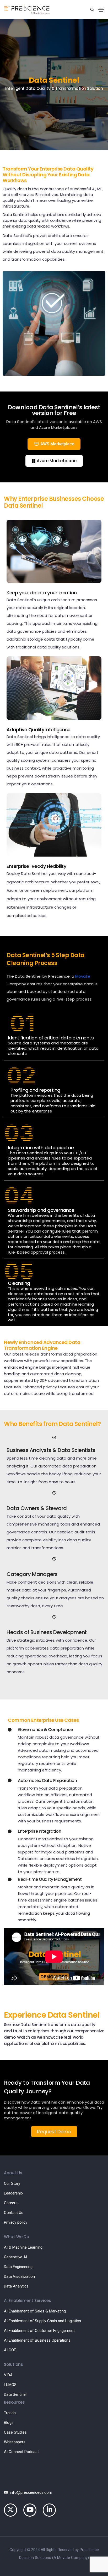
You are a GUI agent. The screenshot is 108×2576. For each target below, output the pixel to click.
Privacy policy (16, 2222)
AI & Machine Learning (23, 2247)
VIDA (8, 2375)
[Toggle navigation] (101, 10)
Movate (83, 976)
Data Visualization (19, 2276)
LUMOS (10, 2385)
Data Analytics (16, 2286)
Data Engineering (18, 2267)
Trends (10, 2413)
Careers (11, 2203)
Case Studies (15, 2432)
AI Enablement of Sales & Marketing (35, 2311)
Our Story (12, 2183)
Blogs (9, 2423)
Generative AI (15, 2257)
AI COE (10, 2350)
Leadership (13, 2193)
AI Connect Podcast (21, 2452)
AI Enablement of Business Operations (37, 2340)
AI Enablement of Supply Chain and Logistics (42, 2321)
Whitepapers (15, 2442)
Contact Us (14, 2213)
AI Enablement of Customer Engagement (39, 2331)
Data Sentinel (15, 2394)
